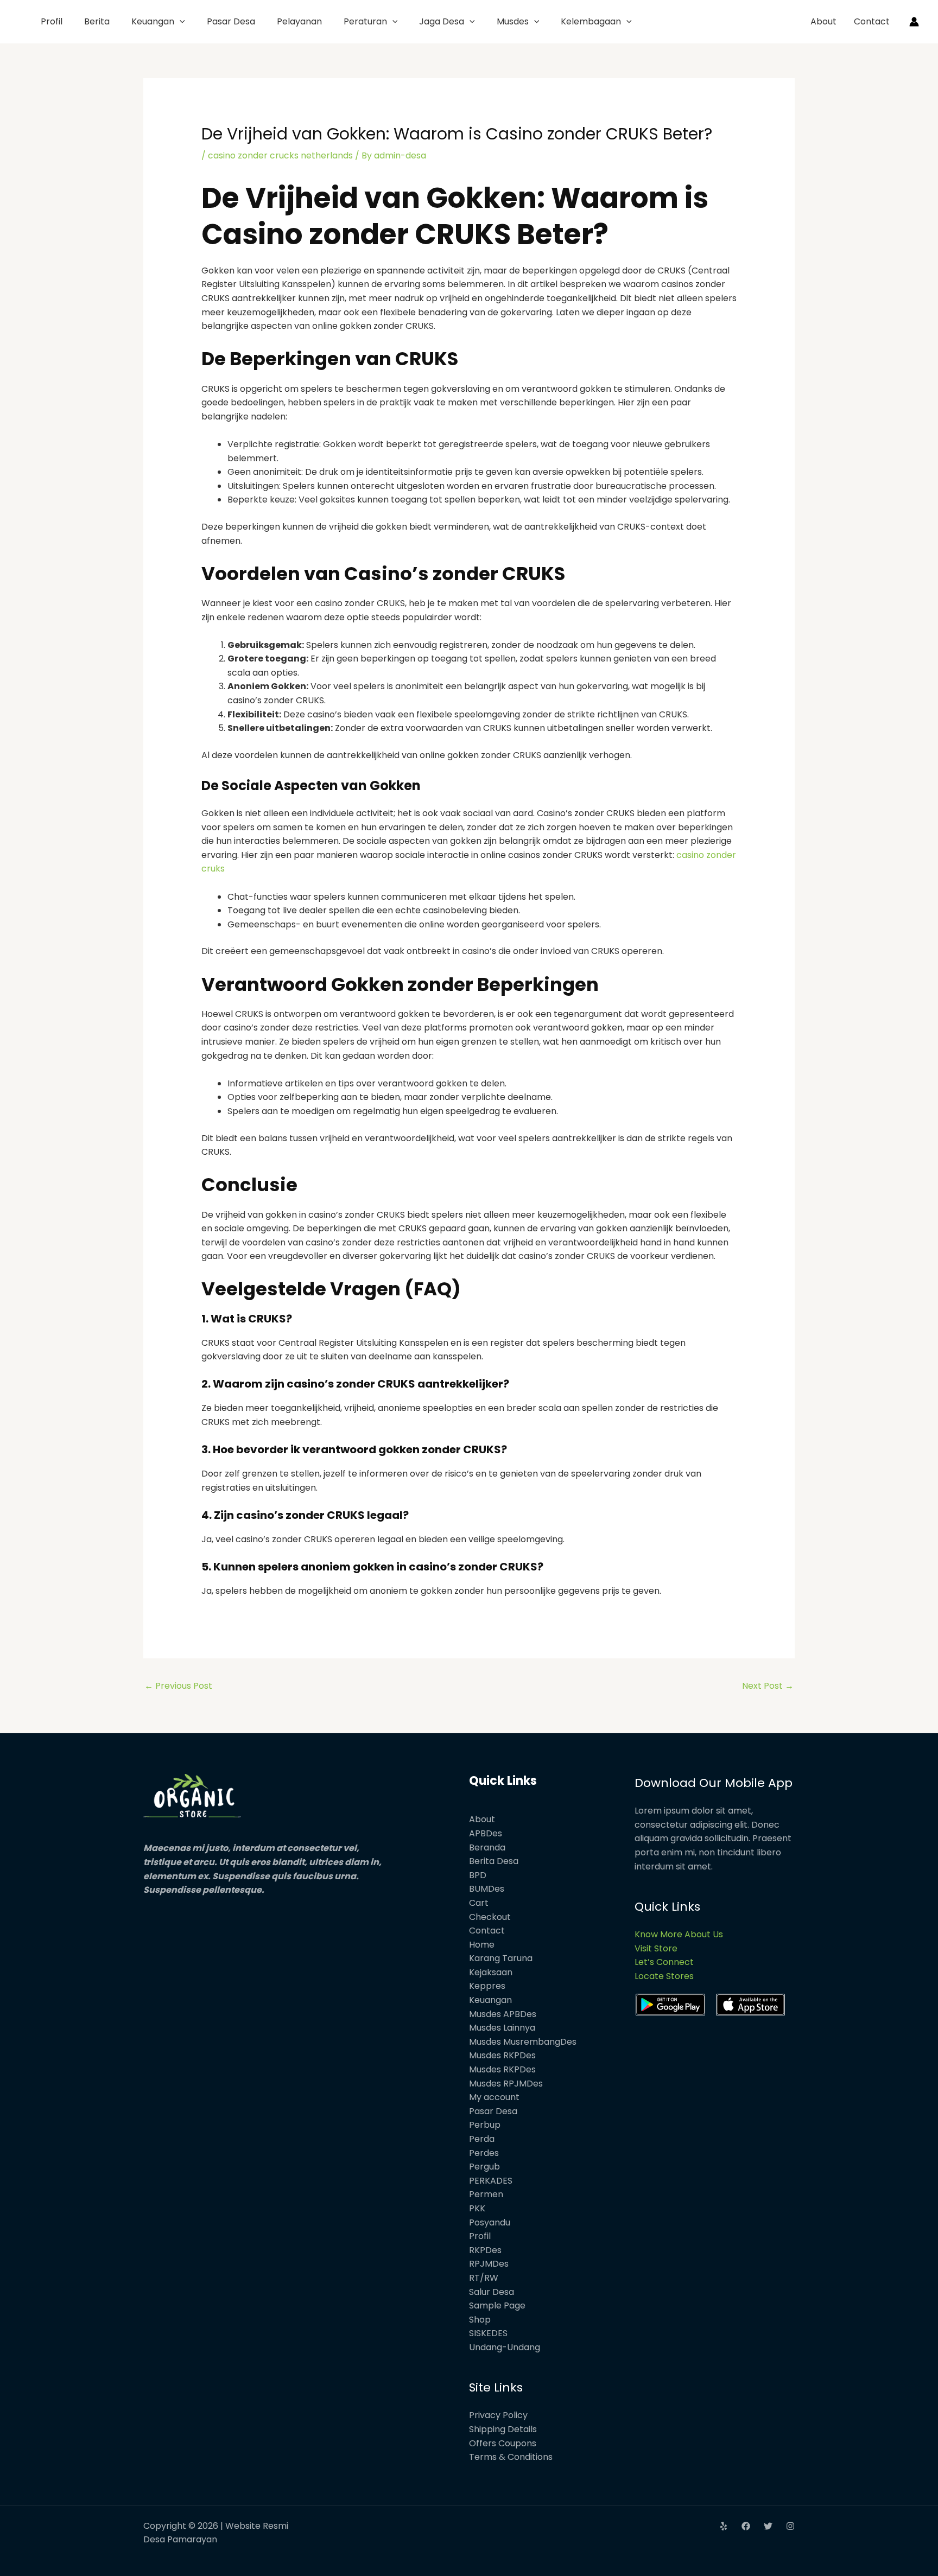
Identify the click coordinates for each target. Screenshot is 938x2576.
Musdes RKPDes (502, 2055)
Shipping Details (503, 2429)
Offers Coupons (503, 2443)
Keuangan (153, 21)
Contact (872, 21)
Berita (97, 21)
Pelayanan (299, 21)
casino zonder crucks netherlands (280, 155)
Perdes (484, 2153)
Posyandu (490, 2222)
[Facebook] (746, 2526)
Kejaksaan (491, 1972)
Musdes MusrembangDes (523, 2042)
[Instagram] (790, 2526)
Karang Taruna (501, 1958)
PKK (477, 2208)
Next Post (768, 1686)
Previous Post (178, 1686)
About (823, 21)
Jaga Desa (442, 21)
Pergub (484, 2167)
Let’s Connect (664, 1962)
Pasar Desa (231, 21)
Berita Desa (494, 1861)
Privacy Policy (498, 2415)
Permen (486, 2194)
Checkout (490, 1917)
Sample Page (497, 2305)
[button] (180, 21)
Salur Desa (492, 2292)
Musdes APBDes (503, 2014)
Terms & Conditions (511, 2457)
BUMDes (487, 1889)
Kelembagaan (591, 21)
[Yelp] (724, 2526)
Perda (482, 2139)
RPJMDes (489, 2264)
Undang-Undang (505, 2347)
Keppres (487, 1986)
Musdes (513, 21)
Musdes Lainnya (502, 2028)
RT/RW (484, 2278)
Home (482, 1945)
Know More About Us (679, 1934)
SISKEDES (488, 2333)
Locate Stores (664, 1976)
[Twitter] (768, 2526)
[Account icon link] (914, 22)
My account (494, 2097)
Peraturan (365, 21)
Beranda (487, 1847)
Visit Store (656, 1948)
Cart (479, 1903)
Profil (52, 21)
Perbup (485, 2125)
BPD (478, 1875)
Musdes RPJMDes (506, 2084)
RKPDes (485, 2250)
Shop (480, 2320)
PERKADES (491, 2181)
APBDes (486, 1833)
